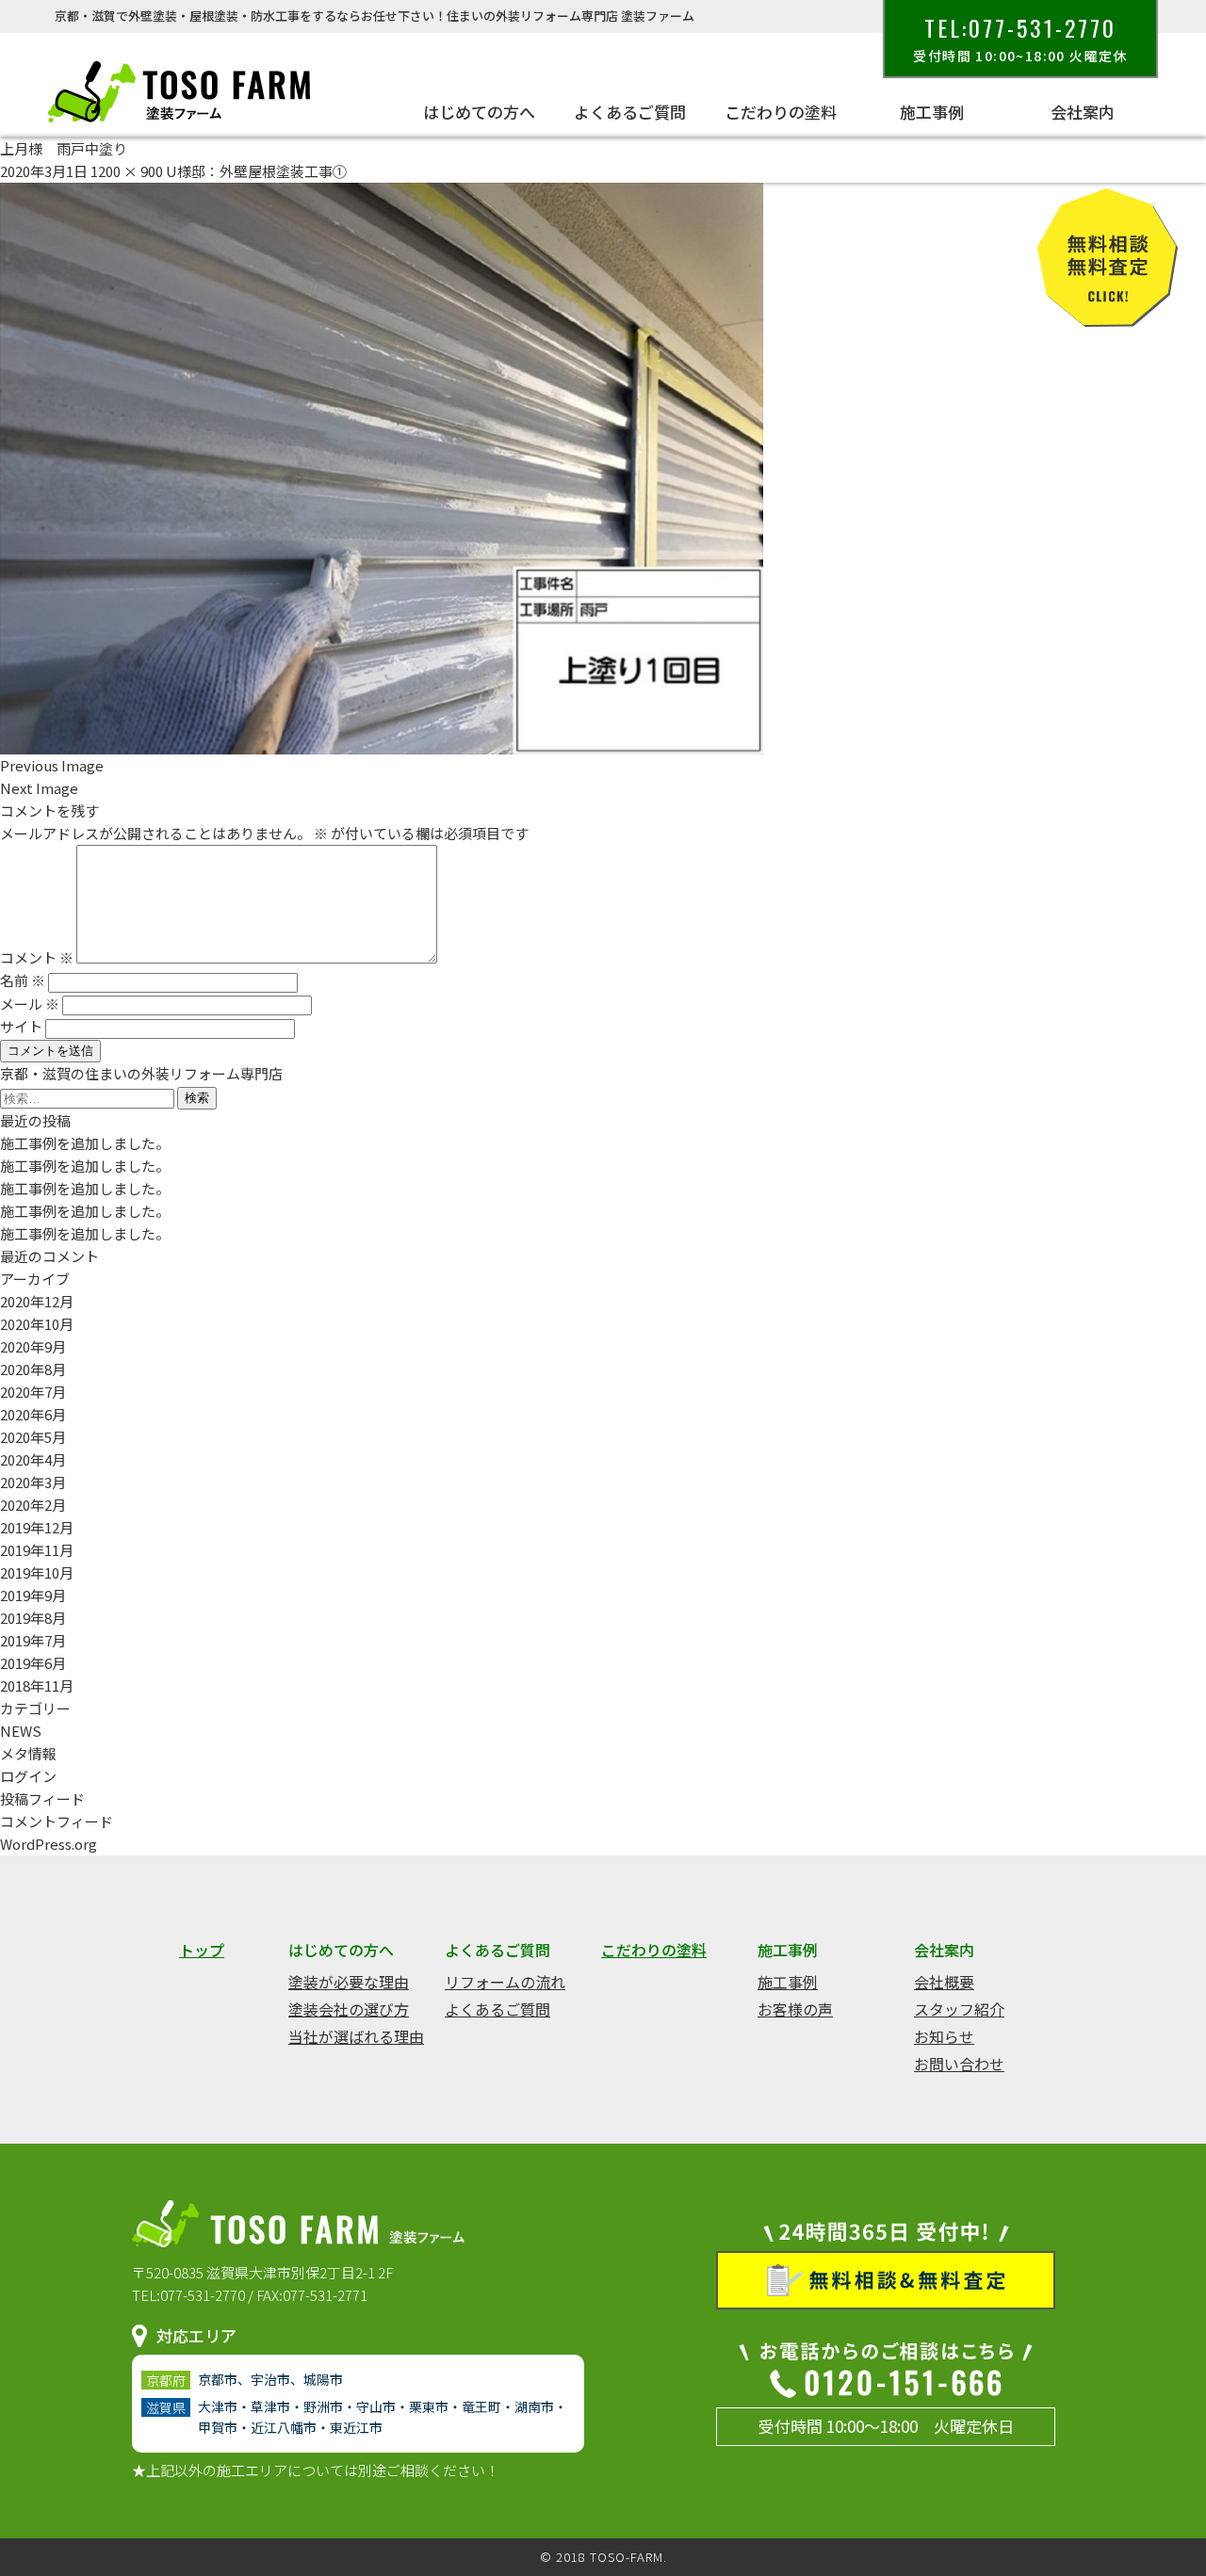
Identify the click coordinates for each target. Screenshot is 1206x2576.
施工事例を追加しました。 (85, 1143)
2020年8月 (33, 1369)
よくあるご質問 (497, 2009)
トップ (202, 1950)
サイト (21, 1026)
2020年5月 (33, 1437)
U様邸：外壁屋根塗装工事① (256, 171)
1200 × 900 (127, 171)
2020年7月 (33, 1392)
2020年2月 (33, 1505)
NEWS (21, 1731)
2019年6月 (33, 1663)
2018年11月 (37, 1685)
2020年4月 (33, 1459)
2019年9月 (33, 1595)
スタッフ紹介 (959, 2009)
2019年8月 (33, 1618)
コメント (37, 957)
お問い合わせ (959, 2064)
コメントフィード (57, 1821)
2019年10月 (37, 1572)
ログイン (28, 1776)
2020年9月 (33, 1346)
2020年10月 (37, 1324)
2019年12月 (37, 1527)
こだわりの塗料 (781, 112)
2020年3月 (33, 1482)
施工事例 (788, 1982)
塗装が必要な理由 (349, 1982)
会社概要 (944, 1982)
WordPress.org (49, 1844)
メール (30, 1004)
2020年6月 (33, 1414)
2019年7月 (33, 1640)
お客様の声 (795, 2009)
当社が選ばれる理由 (356, 2036)
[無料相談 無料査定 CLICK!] (1108, 315)
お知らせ (944, 2036)
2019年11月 (37, 1550)
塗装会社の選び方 (349, 2009)
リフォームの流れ (505, 1982)
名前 (23, 980)
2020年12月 (37, 1301)
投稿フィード (42, 1798)
